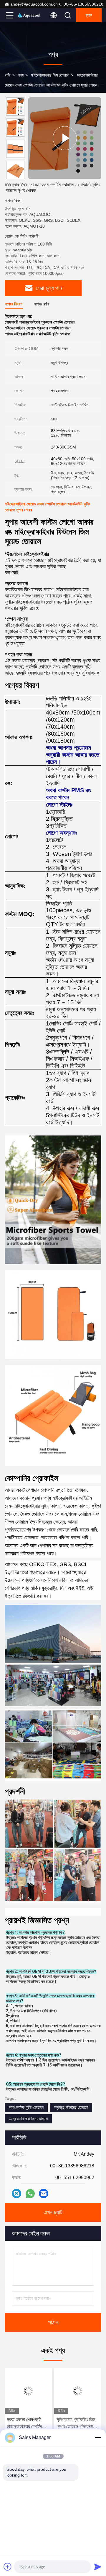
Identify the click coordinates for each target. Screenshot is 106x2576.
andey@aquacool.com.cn (34, 4)
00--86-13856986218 (83, 4)
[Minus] (98, 2438)
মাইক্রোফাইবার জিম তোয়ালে (50, 75)
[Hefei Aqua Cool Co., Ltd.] (29, 15)
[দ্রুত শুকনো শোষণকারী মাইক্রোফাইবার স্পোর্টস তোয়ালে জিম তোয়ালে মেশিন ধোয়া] (28, 2391)
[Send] (98, 2567)
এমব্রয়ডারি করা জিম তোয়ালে (28, 2119)
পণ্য (21, 75)
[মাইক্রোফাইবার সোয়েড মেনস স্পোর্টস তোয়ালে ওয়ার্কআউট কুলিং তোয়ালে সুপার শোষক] (65, 138)
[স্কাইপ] (16, 2194)
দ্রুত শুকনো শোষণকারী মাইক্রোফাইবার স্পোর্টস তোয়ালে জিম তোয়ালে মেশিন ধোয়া (28, 2424)
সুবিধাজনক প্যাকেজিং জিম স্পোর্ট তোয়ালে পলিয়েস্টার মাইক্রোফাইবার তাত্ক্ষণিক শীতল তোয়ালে (76, 2424)
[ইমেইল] (44, 2194)
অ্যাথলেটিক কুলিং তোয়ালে (26, 2107)
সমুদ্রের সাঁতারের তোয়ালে (71, 2107)
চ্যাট (89, 15)
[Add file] (8, 2567)
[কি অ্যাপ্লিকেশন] (30, 2194)
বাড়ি (8, 75)
